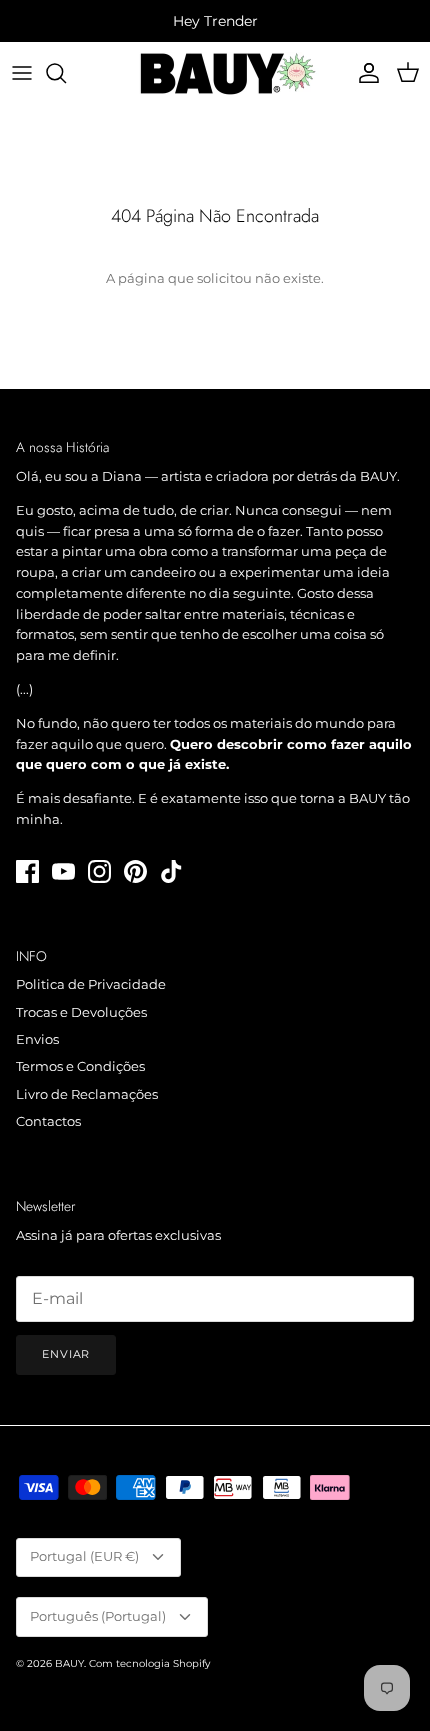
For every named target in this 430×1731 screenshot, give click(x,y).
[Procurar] (66, 73)
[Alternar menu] (22, 73)
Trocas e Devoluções (81, 1012)
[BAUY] (215, 73)
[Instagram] (99, 871)
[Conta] (364, 73)
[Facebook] (27, 871)
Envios (37, 1039)
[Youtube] (63, 871)
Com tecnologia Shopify (149, 1663)
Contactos (48, 1121)
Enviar (66, 1354)
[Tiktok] (171, 871)
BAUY (69, 1663)
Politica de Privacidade (91, 984)
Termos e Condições (80, 1066)
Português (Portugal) (98, 1616)
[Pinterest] (135, 871)
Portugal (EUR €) (84, 1556)
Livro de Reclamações (87, 1094)
